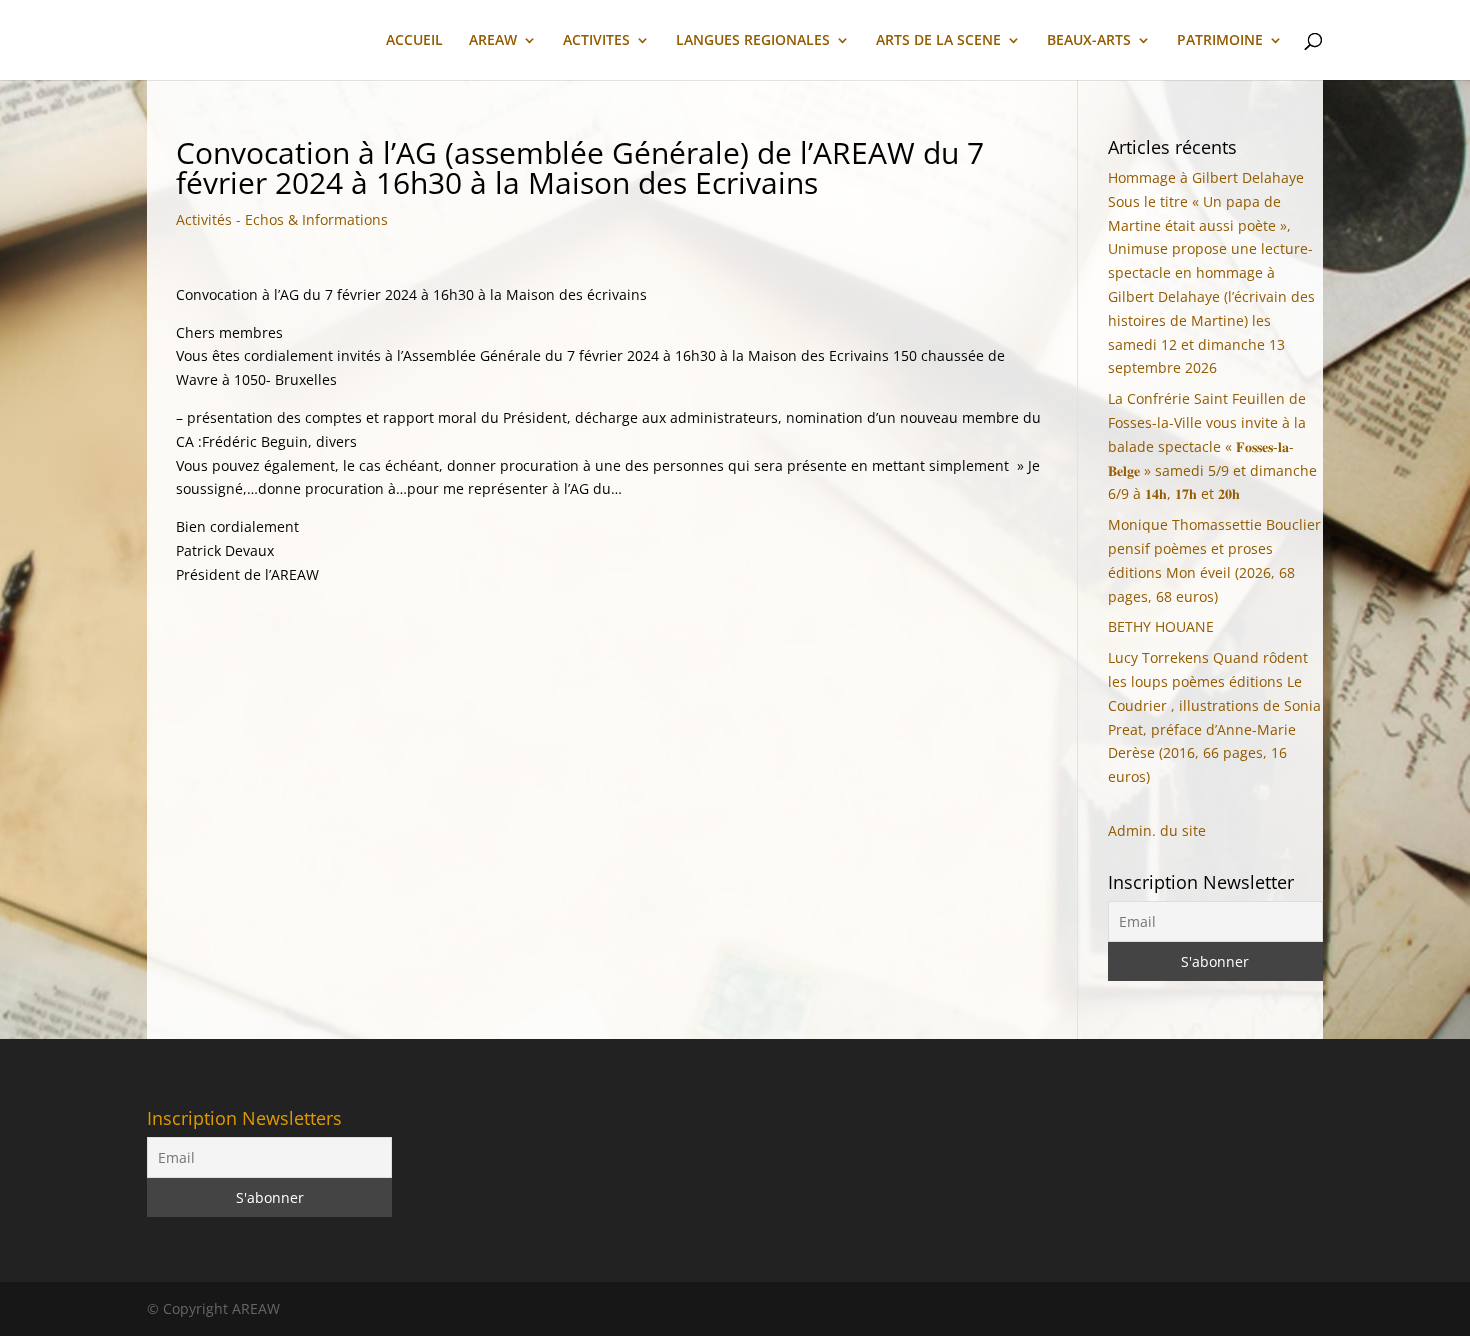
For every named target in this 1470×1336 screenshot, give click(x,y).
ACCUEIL (414, 41)
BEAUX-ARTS (1089, 41)
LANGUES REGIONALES (753, 41)
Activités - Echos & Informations (282, 219)
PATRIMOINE (1220, 41)
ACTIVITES (596, 41)
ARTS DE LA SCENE (938, 41)
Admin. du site (1157, 830)
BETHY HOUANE (1161, 626)
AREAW (493, 41)
